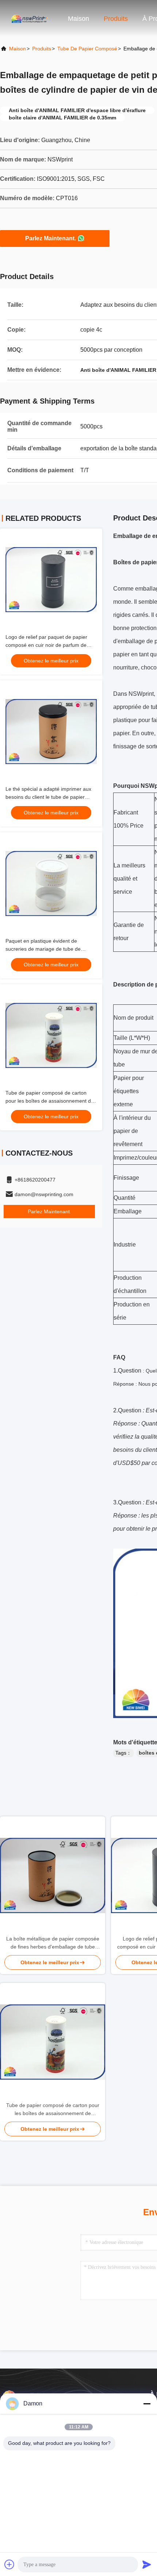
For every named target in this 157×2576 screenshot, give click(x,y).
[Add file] (9, 2564)
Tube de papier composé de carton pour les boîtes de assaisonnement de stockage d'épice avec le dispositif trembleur (53, 2110)
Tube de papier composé (87, 49)
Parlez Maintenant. (51, 238)
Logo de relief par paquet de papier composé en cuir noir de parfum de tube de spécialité (46, 645)
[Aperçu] (29, 18)
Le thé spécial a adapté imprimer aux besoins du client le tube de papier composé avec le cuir (48, 797)
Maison (78, 19)
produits (42, 49)
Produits (116, 19)
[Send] (147, 2564)
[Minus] (147, 2404)
